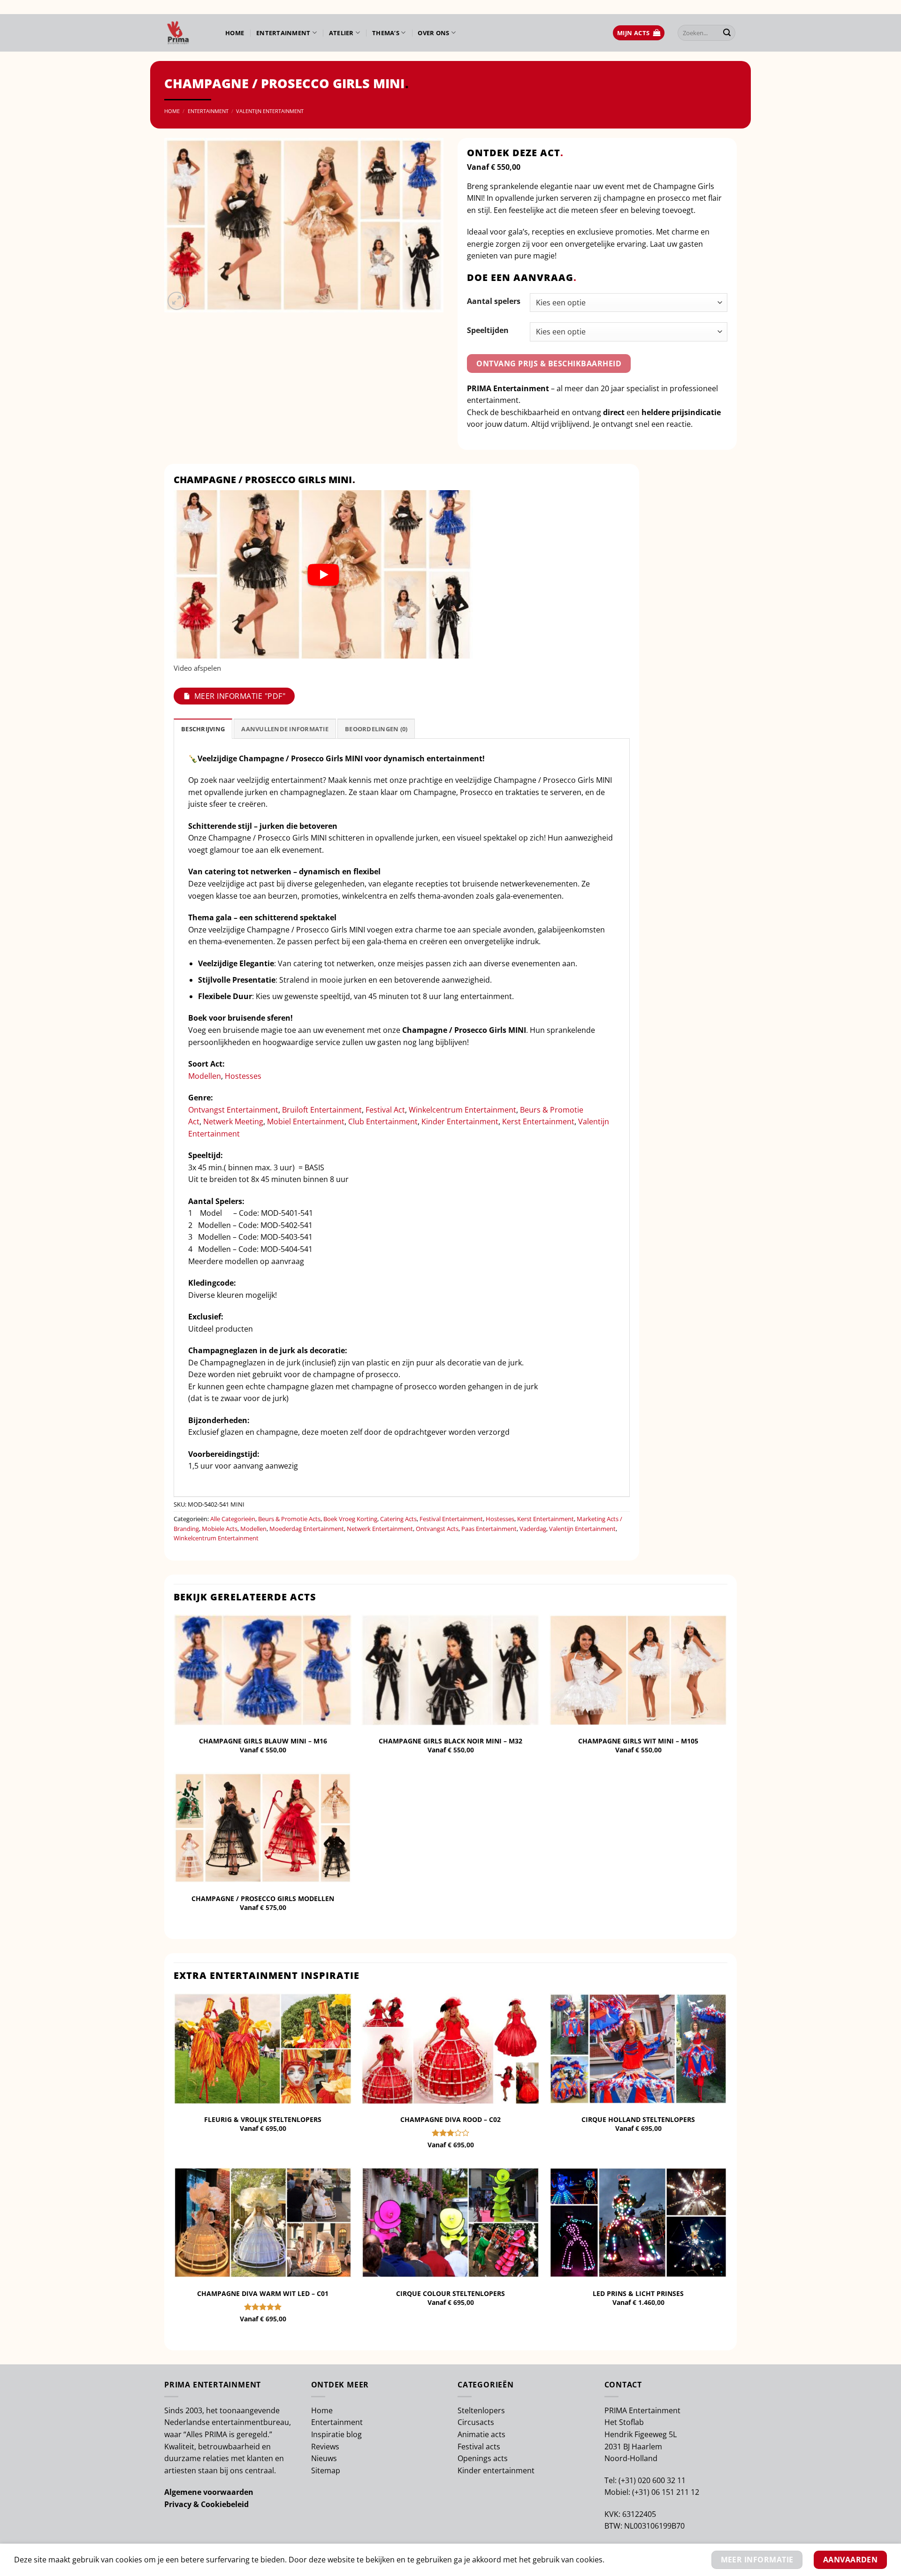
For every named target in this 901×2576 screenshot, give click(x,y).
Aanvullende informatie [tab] (285, 729)
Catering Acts (398, 1519)
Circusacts (476, 2422)
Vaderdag (533, 1529)
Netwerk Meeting (233, 1121)
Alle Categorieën (233, 1519)
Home (235, 33)
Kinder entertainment (496, 2470)
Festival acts (479, 2447)
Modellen (205, 1076)
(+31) (628, 2480)
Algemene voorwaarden (209, 2492)
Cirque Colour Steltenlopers (450, 2294)
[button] (639, 33)
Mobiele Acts (220, 1529)
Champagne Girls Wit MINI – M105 (638, 1741)
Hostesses (243, 1076)
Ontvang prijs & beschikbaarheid (549, 364)
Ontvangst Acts (437, 1529)
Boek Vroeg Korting (350, 1519)
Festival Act (385, 1110)
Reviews (325, 2447)
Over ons (433, 33)
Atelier (341, 33)
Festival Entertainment (451, 1519)
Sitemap (326, 2470)
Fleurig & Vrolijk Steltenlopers (263, 2120)
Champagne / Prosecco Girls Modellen (263, 1899)
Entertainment (283, 33)
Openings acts (483, 2458)
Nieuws (324, 2458)
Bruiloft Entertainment (322, 1110)
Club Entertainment (383, 1121)
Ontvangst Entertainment (233, 1110)
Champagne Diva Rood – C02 (450, 2120)
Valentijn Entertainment (270, 111)
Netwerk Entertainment (380, 1529)
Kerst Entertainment (538, 1121)
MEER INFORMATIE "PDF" (240, 696)
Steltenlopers (481, 2410)
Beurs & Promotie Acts (289, 1519)
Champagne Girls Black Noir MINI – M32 (450, 1741)
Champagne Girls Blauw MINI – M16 (263, 1741)
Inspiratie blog (336, 2434)
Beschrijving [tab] (203, 729)
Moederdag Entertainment (307, 1529)
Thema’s (386, 33)
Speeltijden (488, 330)
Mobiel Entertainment (306, 1121)
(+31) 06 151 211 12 (666, 2492)
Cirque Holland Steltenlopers (638, 2120)
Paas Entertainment (489, 1529)
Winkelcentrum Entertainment (462, 1110)
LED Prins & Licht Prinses (638, 2294)
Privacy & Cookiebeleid (206, 2504)
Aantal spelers (494, 301)
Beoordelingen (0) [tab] (376, 729)
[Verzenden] (727, 33)
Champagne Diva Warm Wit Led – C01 (263, 2294)
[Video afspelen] (323, 575)
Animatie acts (481, 2434)
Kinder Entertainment (460, 1121)
